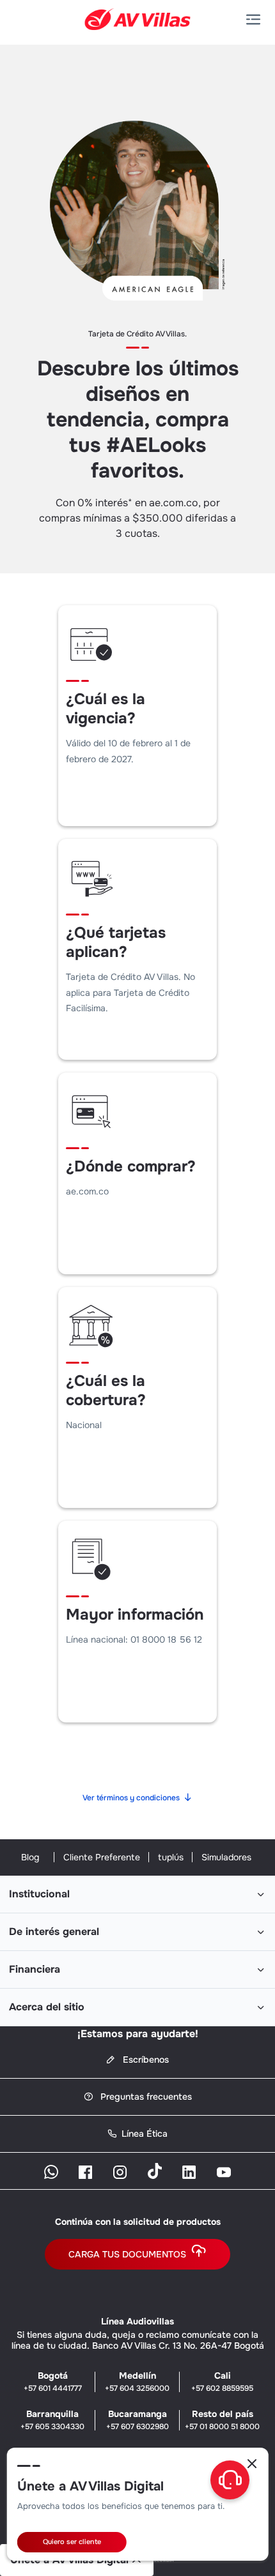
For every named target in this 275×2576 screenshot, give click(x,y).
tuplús (171, 1857)
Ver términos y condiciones (131, 1798)
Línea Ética (145, 2134)
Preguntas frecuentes (145, 2097)
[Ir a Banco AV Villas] (137, 19)
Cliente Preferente (102, 1857)
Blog (30, 1857)
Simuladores (226, 1857)
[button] (256, 20)
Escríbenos (145, 2060)
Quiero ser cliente (72, 2542)
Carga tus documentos (127, 2254)
